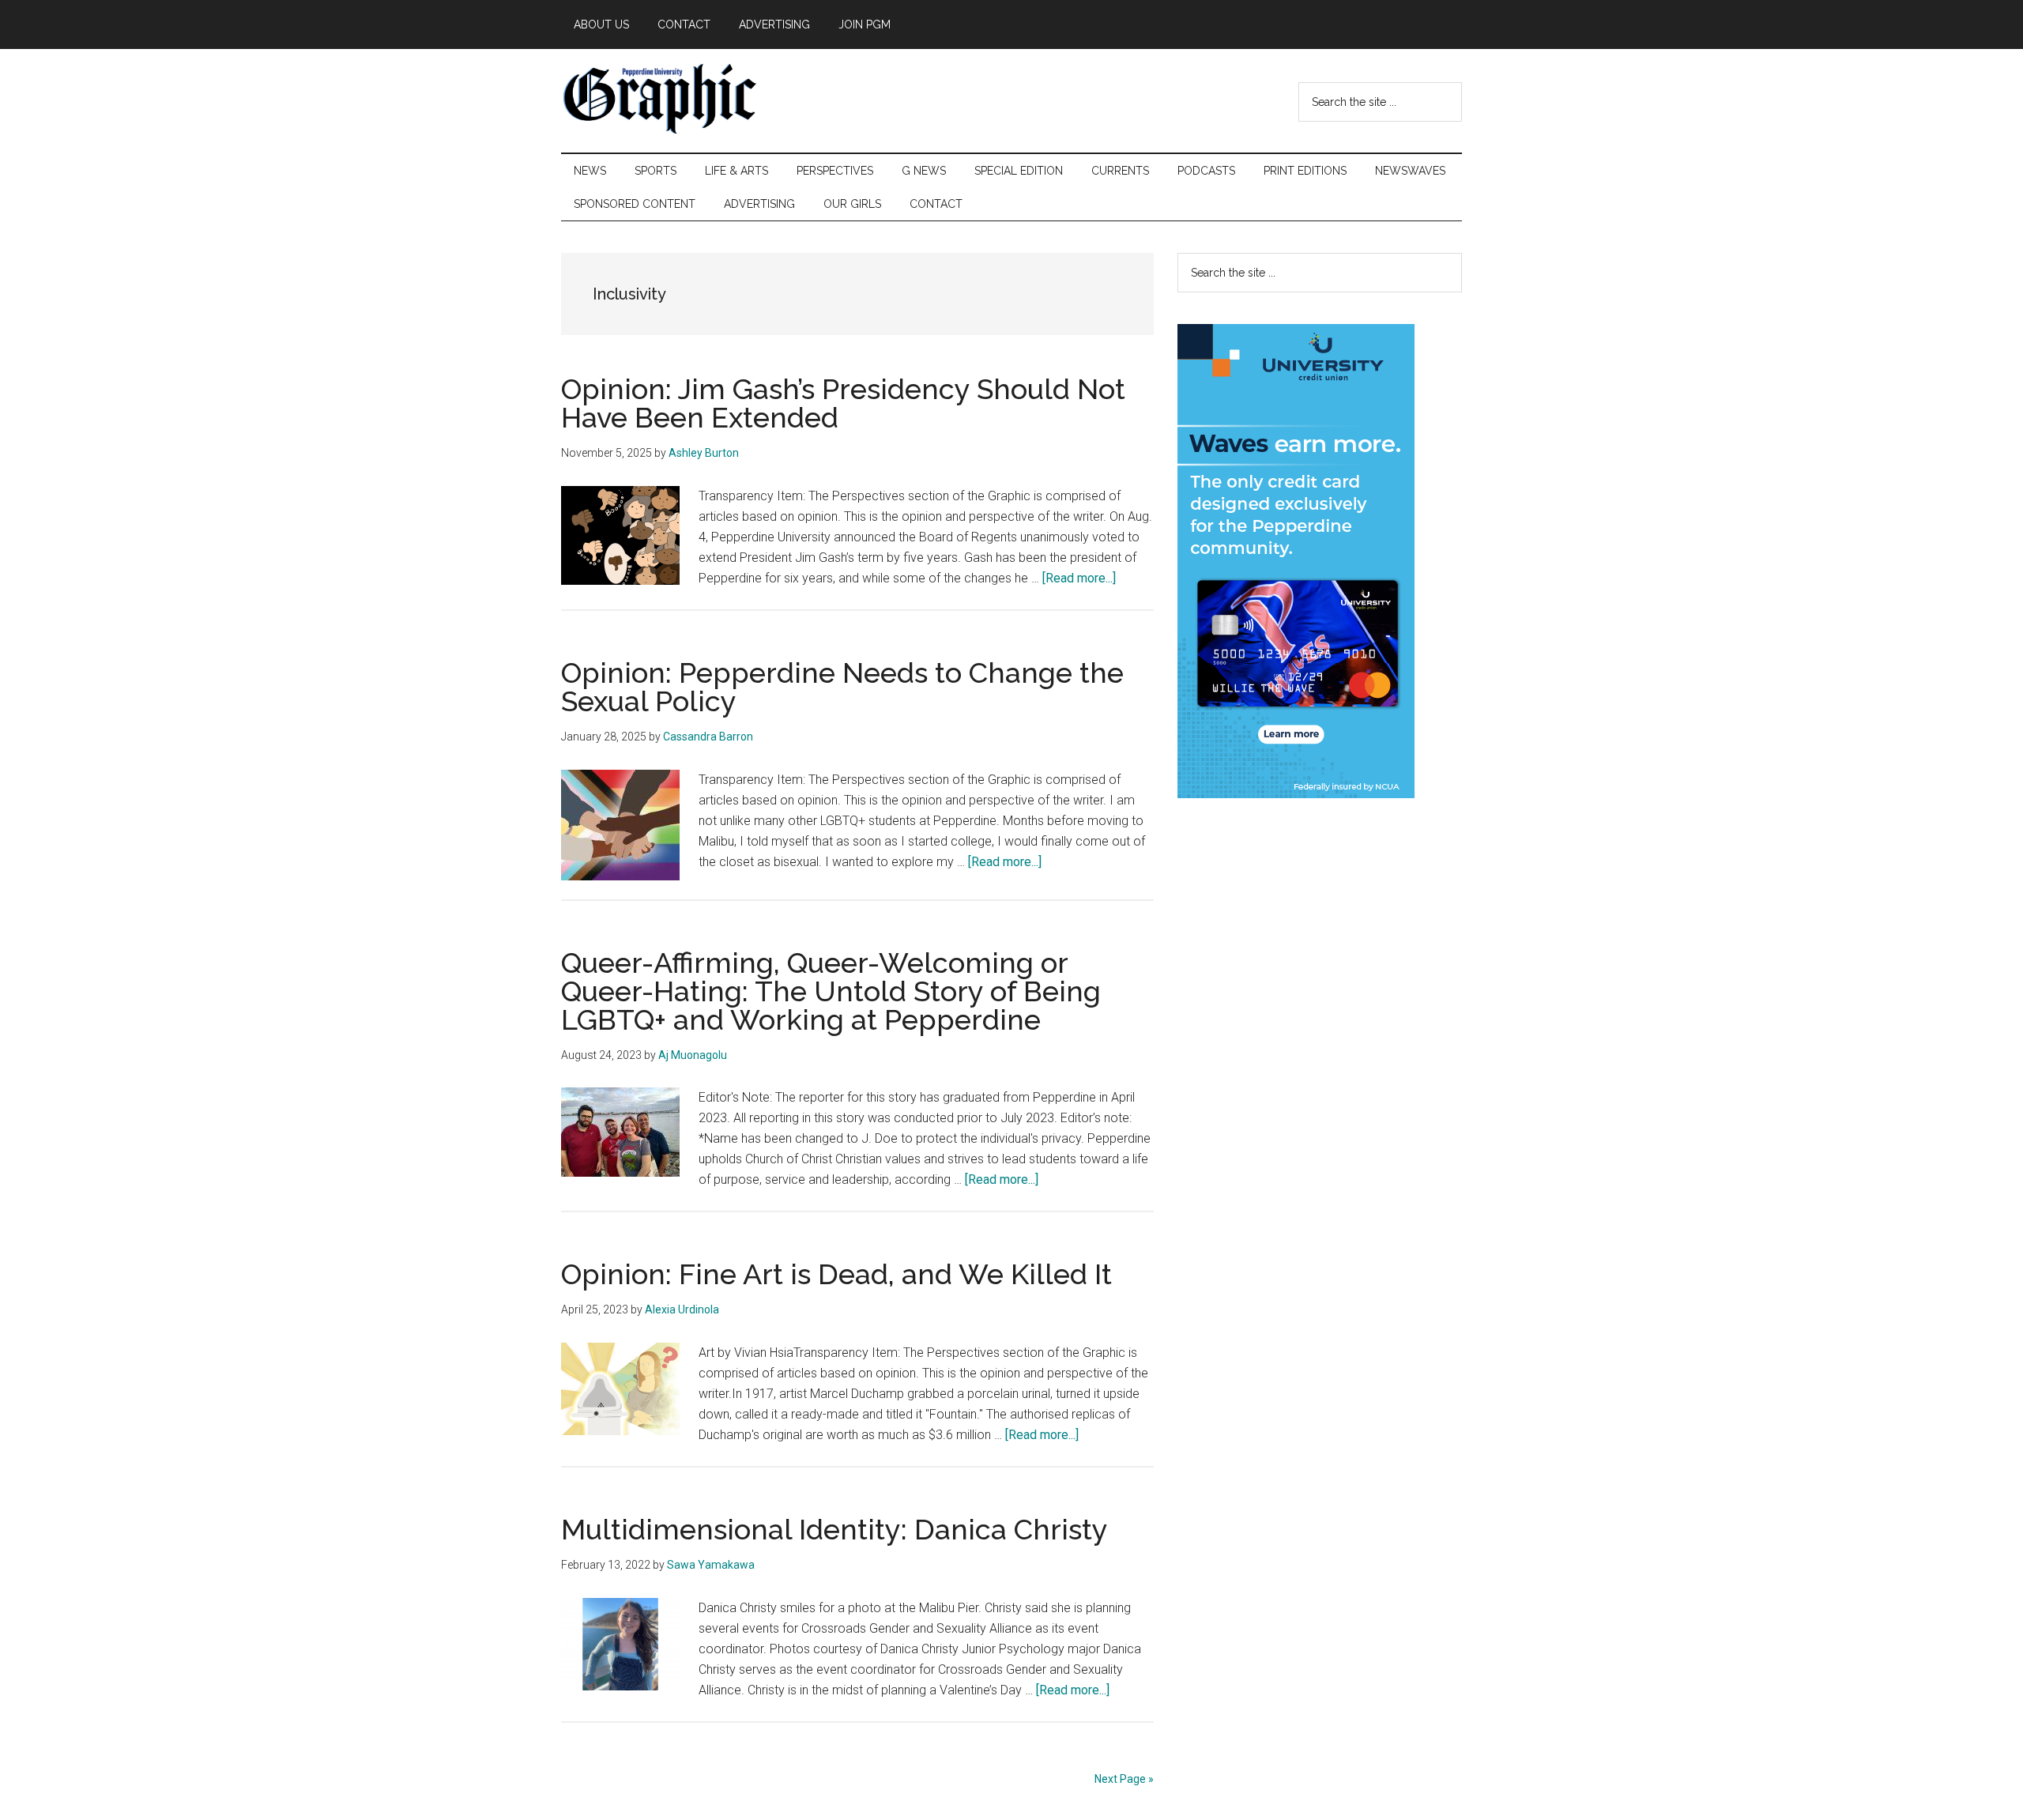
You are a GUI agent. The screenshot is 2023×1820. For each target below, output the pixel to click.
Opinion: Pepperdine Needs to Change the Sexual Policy (842, 687)
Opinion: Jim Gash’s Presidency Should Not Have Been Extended (843, 403)
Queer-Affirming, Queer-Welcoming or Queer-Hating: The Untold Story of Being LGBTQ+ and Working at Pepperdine (831, 991)
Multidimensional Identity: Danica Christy (834, 1529)
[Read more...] (1079, 578)
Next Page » (1124, 1779)
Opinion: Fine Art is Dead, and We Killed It (836, 1274)
